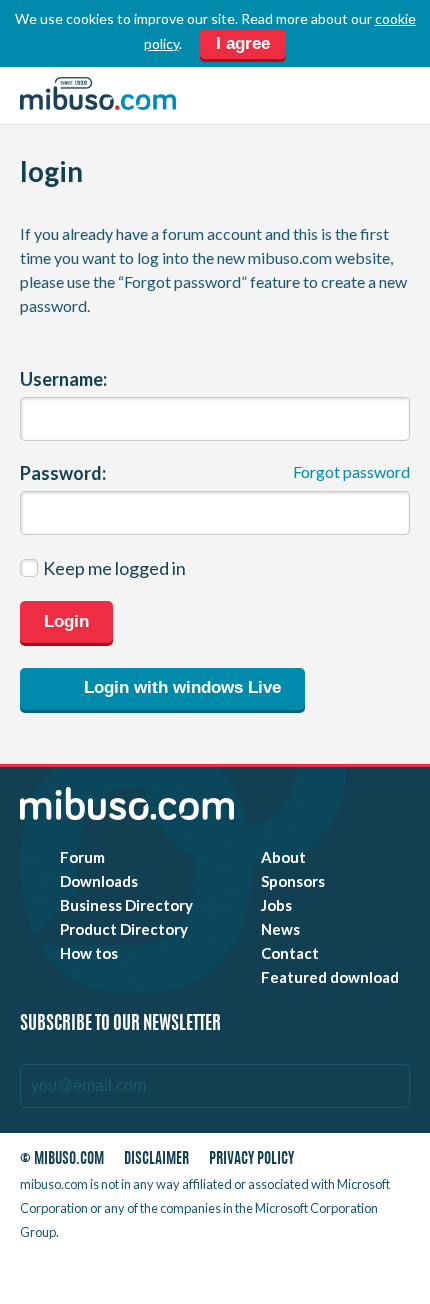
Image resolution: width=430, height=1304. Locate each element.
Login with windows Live (180, 687)
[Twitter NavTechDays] (342, 1272)
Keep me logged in (114, 568)
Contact (290, 953)
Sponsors (293, 881)
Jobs (276, 905)
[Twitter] (257, 1272)
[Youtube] (221, 1272)
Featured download (330, 977)
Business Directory (126, 905)
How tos (89, 953)
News (280, 929)
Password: (63, 473)
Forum (82, 857)
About (283, 857)
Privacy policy (251, 1159)
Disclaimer (156, 1159)
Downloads (99, 881)
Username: (63, 379)
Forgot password (351, 471)
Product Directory (124, 929)
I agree (243, 43)
